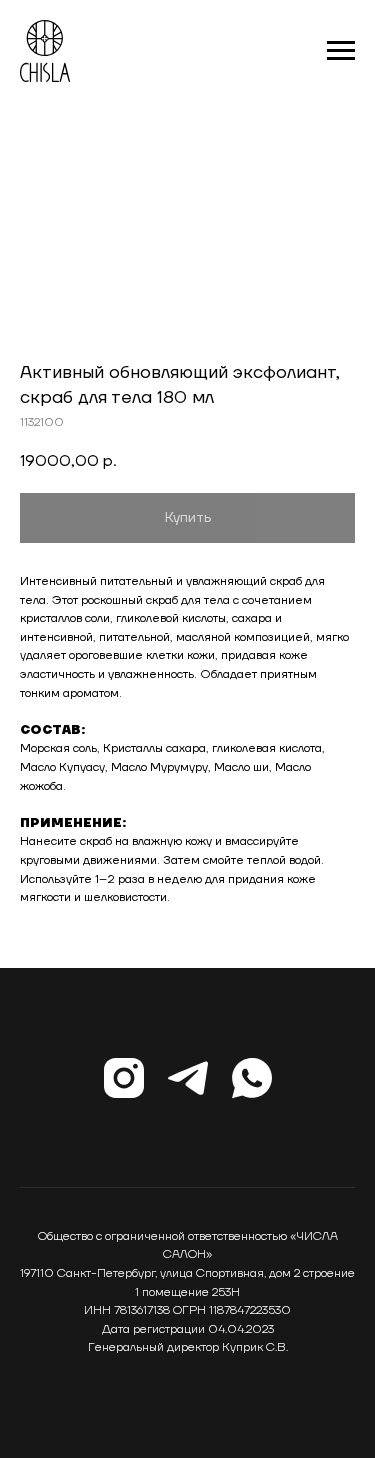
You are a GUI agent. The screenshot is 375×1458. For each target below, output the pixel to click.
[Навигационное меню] (341, 51)
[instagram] (124, 1078)
